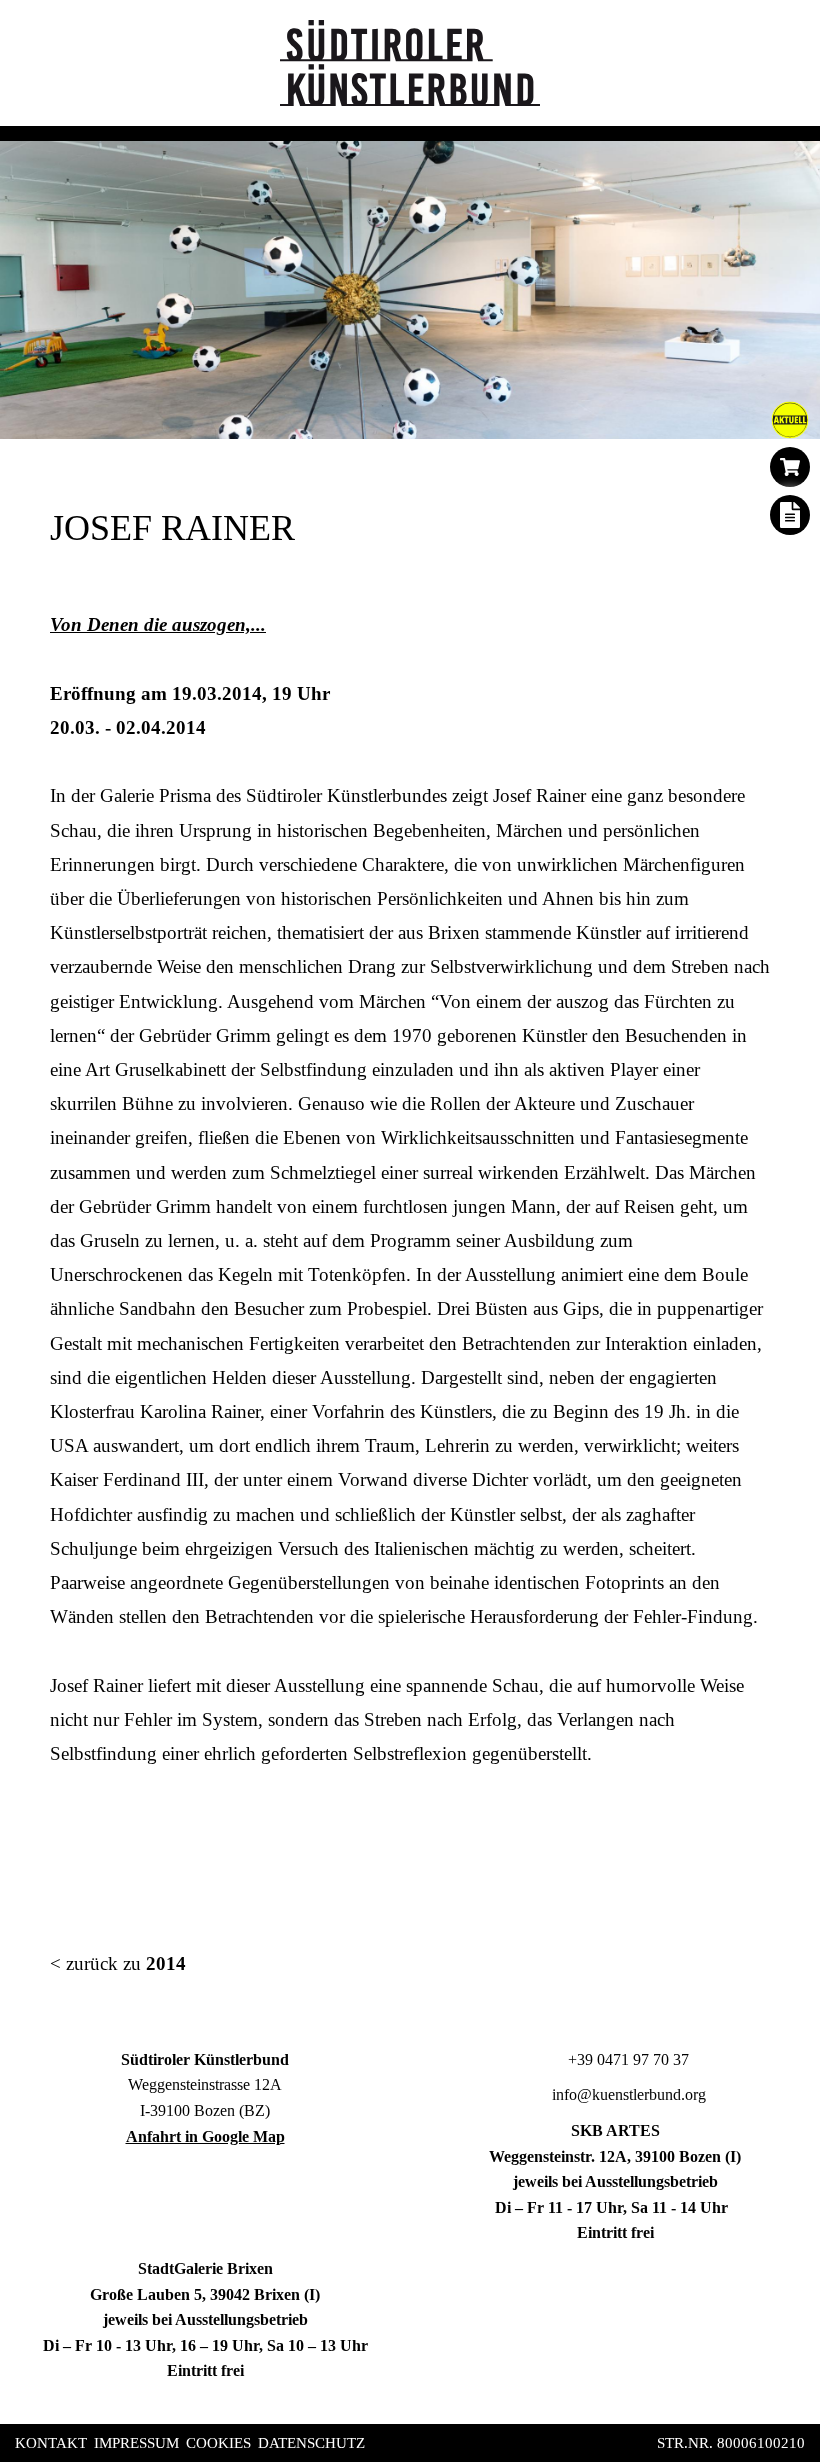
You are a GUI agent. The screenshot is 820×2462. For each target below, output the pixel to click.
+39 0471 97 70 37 (626, 2059)
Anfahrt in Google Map (205, 2136)
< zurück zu (118, 1963)
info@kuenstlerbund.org (627, 2094)
